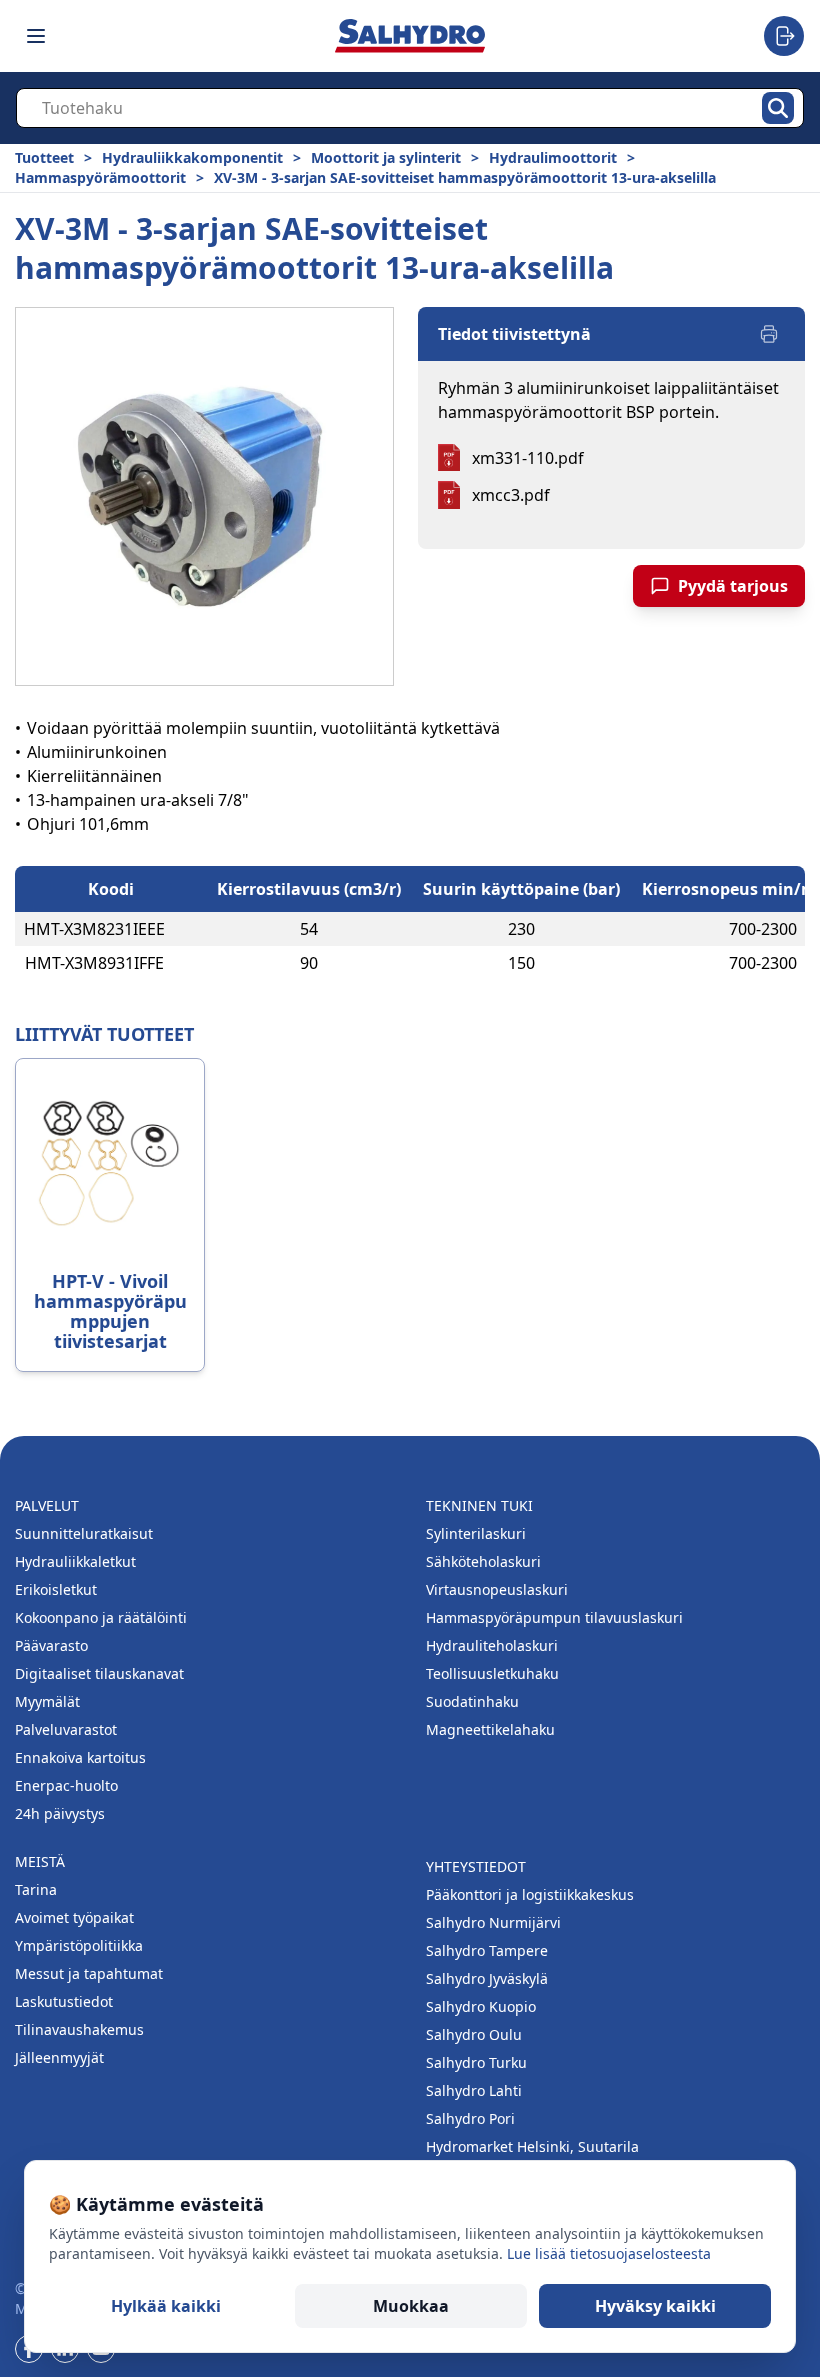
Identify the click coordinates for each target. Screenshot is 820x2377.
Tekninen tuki (479, 1505)
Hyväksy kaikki (655, 2306)
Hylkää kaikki (166, 2306)
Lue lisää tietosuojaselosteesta (609, 2253)
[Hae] (778, 108)
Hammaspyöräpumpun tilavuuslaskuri (554, 1617)
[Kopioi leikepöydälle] (185, 929)
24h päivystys (60, 1813)
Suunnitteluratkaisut (84, 1533)
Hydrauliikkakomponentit (192, 157)
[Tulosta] (769, 334)
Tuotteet (44, 157)
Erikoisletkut (56, 1589)
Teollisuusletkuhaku (492, 1673)
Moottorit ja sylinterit (386, 157)
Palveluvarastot (66, 1729)
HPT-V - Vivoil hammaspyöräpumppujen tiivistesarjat (110, 1311)
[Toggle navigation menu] (36, 36)
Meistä (40, 1861)
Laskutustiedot (64, 2001)
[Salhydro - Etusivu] (410, 35)
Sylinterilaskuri (476, 1533)
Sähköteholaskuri (483, 1561)
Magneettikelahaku (490, 1729)
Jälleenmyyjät (59, 2057)
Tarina (36, 1889)
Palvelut (47, 1505)
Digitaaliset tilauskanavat (99, 1673)
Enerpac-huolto (66, 1785)
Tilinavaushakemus (79, 2029)
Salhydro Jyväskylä (487, 1978)
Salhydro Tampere (487, 1950)
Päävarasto (51, 1645)
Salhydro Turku (476, 2062)
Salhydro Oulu (474, 2034)
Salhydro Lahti (474, 2090)
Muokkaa (411, 2306)
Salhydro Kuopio (481, 2006)
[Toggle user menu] (784, 36)
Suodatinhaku (472, 1701)
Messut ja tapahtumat (89, 1973)
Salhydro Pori (470, 2118)
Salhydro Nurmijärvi (493, 1922)
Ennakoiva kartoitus (80, 1757)
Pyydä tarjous (733, 586)
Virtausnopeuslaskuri (497, 1589)
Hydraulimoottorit (553, 157)
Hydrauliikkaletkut (75, 1561)
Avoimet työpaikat (74, 1917)
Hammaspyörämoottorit (100, 177)
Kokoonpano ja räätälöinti (101, 1617)
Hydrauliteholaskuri (492, 1645)
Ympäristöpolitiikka (79, 1945)
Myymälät (47, 1701)
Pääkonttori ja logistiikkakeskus (530, 1894)
